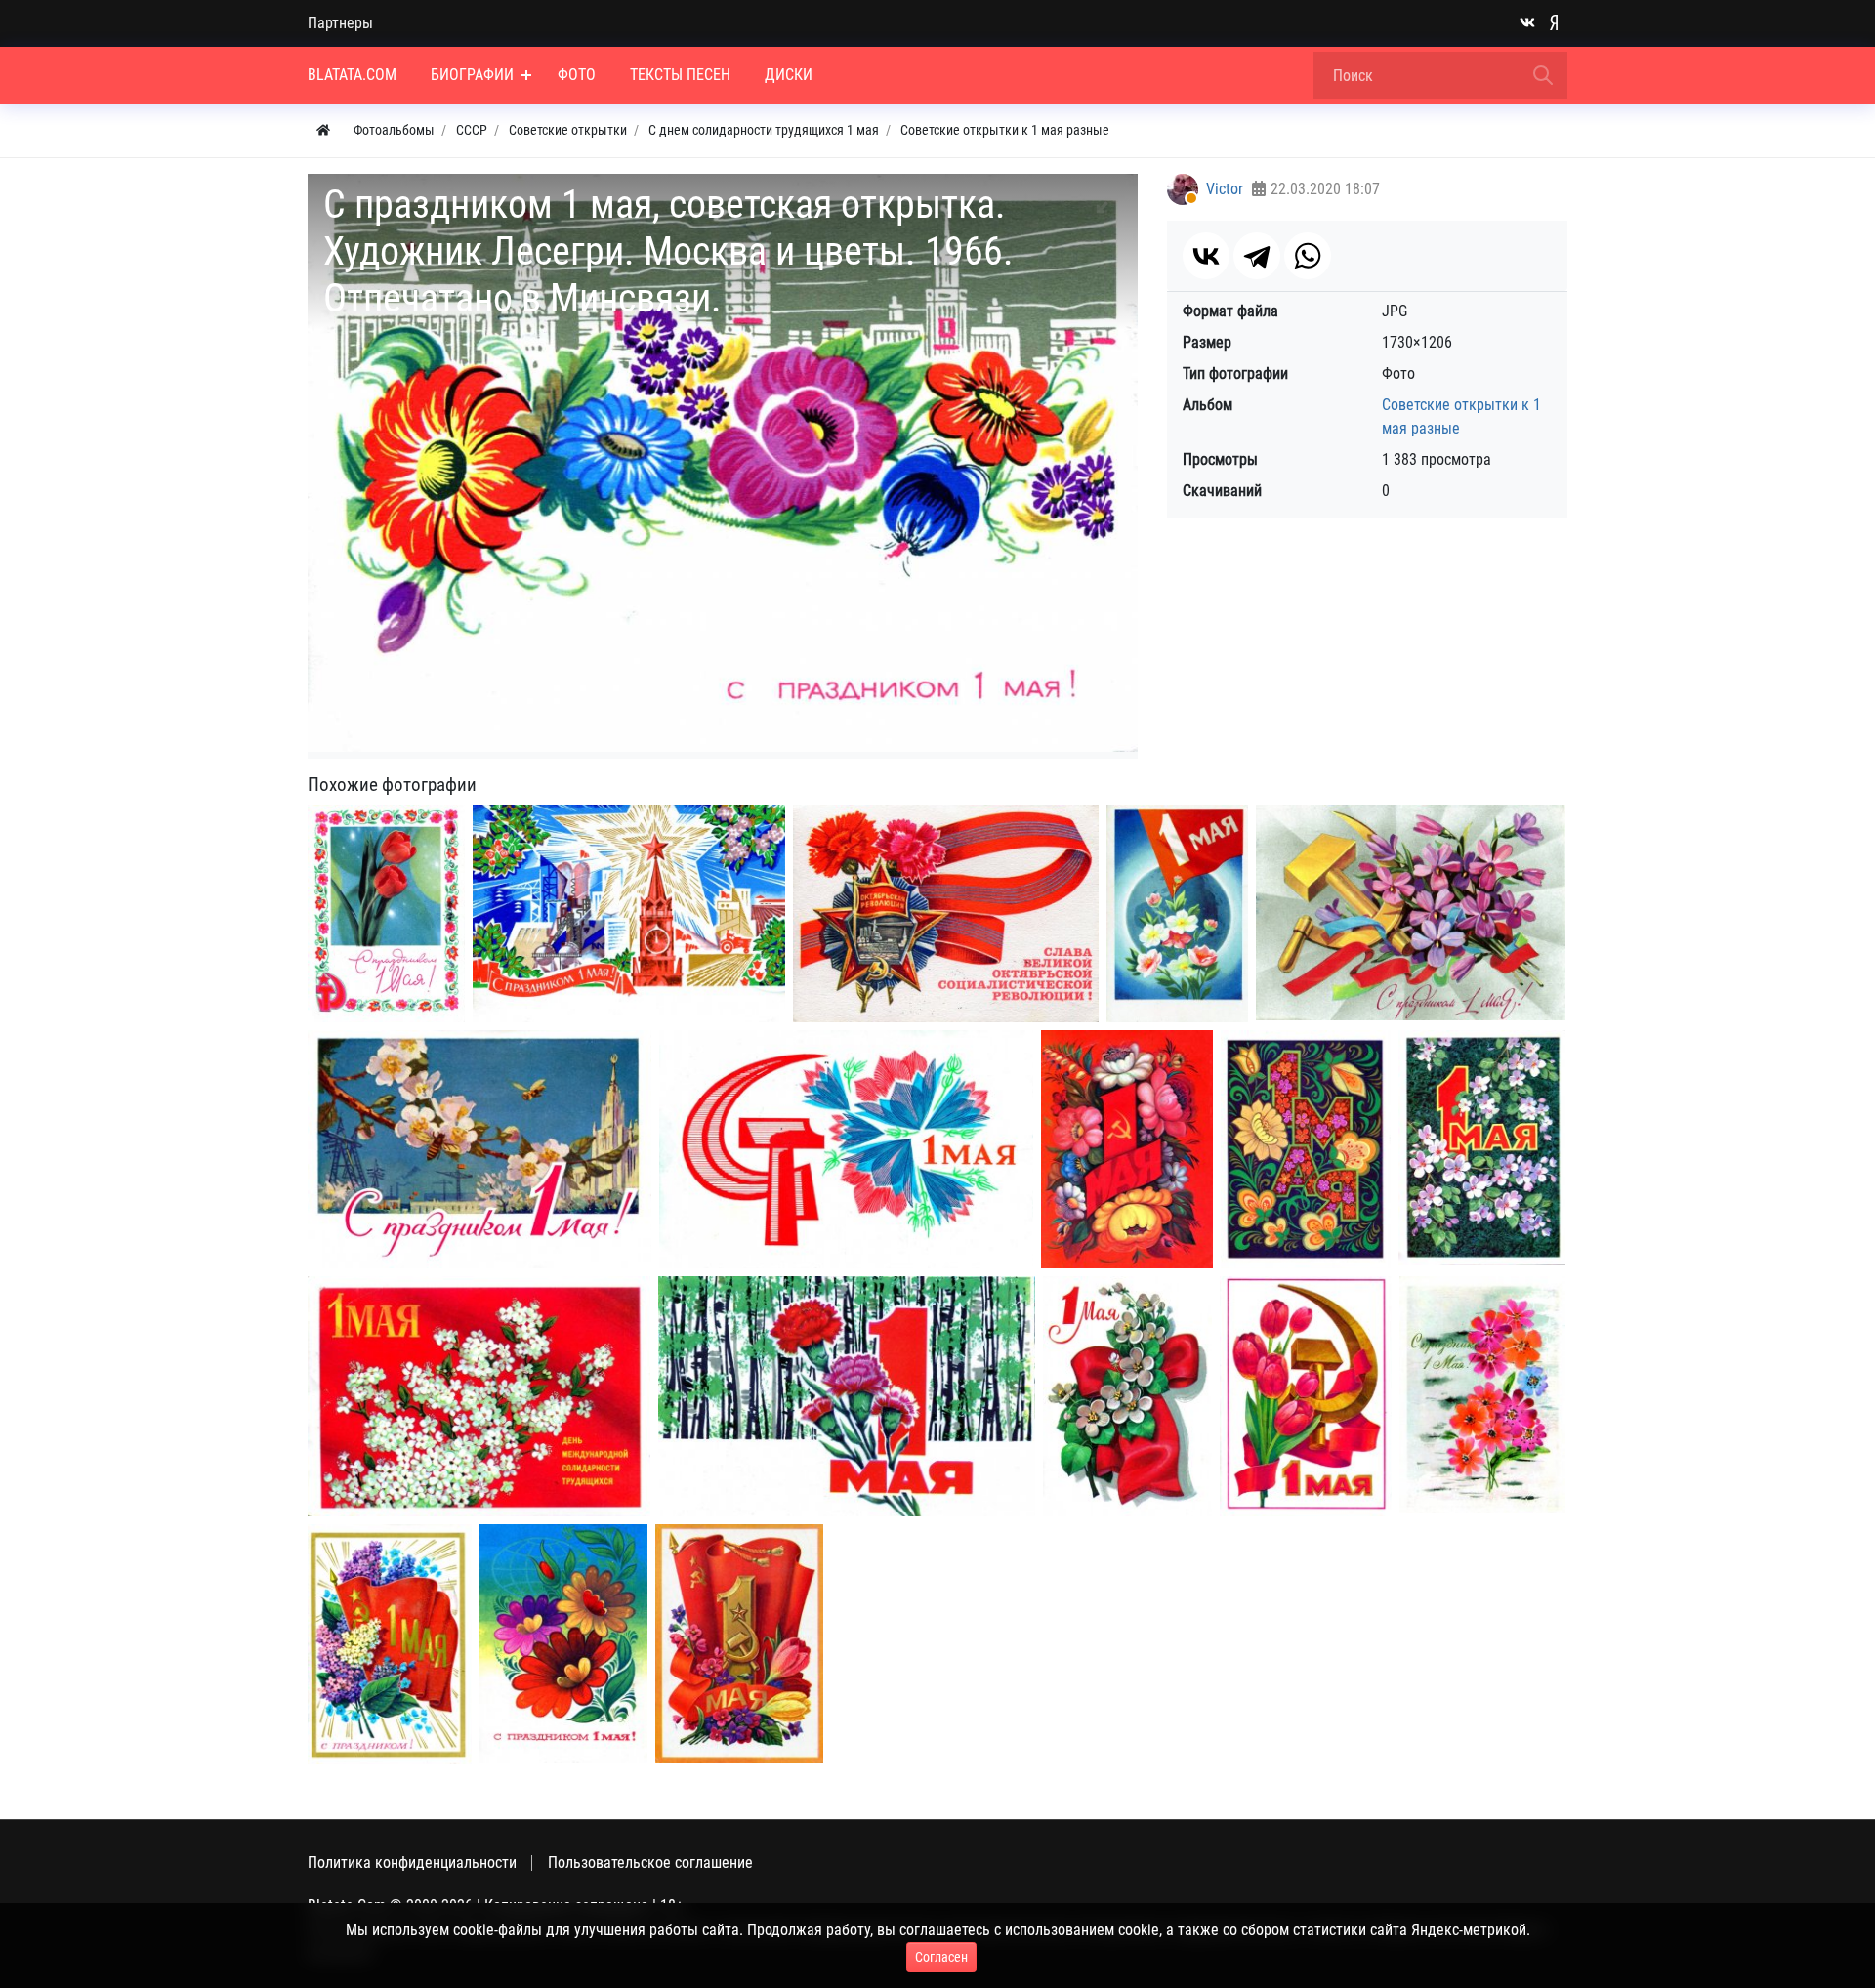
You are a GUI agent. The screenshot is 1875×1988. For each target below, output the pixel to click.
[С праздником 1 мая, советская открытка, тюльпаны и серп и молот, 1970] (386, 914)
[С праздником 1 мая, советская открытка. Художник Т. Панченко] (1411, 912)
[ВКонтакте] (1206, 256)
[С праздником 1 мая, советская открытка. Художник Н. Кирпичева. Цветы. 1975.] (1482, 1395)
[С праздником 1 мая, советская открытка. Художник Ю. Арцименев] (1127, 1150)
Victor (1225, 189)
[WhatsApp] (1308, 256)
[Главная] (323, 130)
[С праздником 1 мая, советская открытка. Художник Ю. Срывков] (479, 1396)
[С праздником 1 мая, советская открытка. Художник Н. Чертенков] (479, 1149)
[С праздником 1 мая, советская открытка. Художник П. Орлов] (847, 1396)
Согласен (941, 1957)
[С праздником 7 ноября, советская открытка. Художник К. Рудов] (946, 913)
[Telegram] (1257, 256)
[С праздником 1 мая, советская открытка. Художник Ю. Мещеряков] (846, 1150)
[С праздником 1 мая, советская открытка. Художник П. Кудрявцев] (1177, 914)
